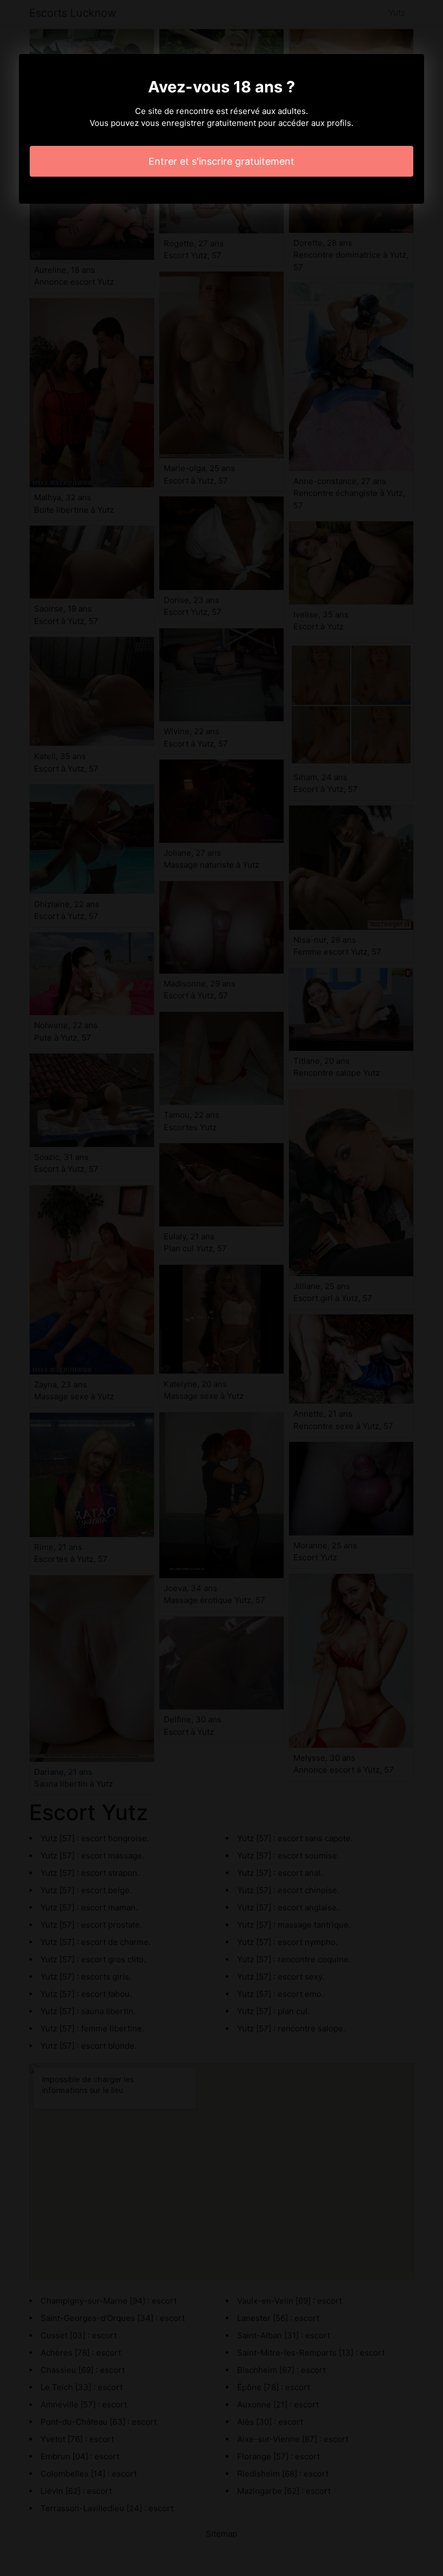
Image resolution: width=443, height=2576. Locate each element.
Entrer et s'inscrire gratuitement (222, 161)
